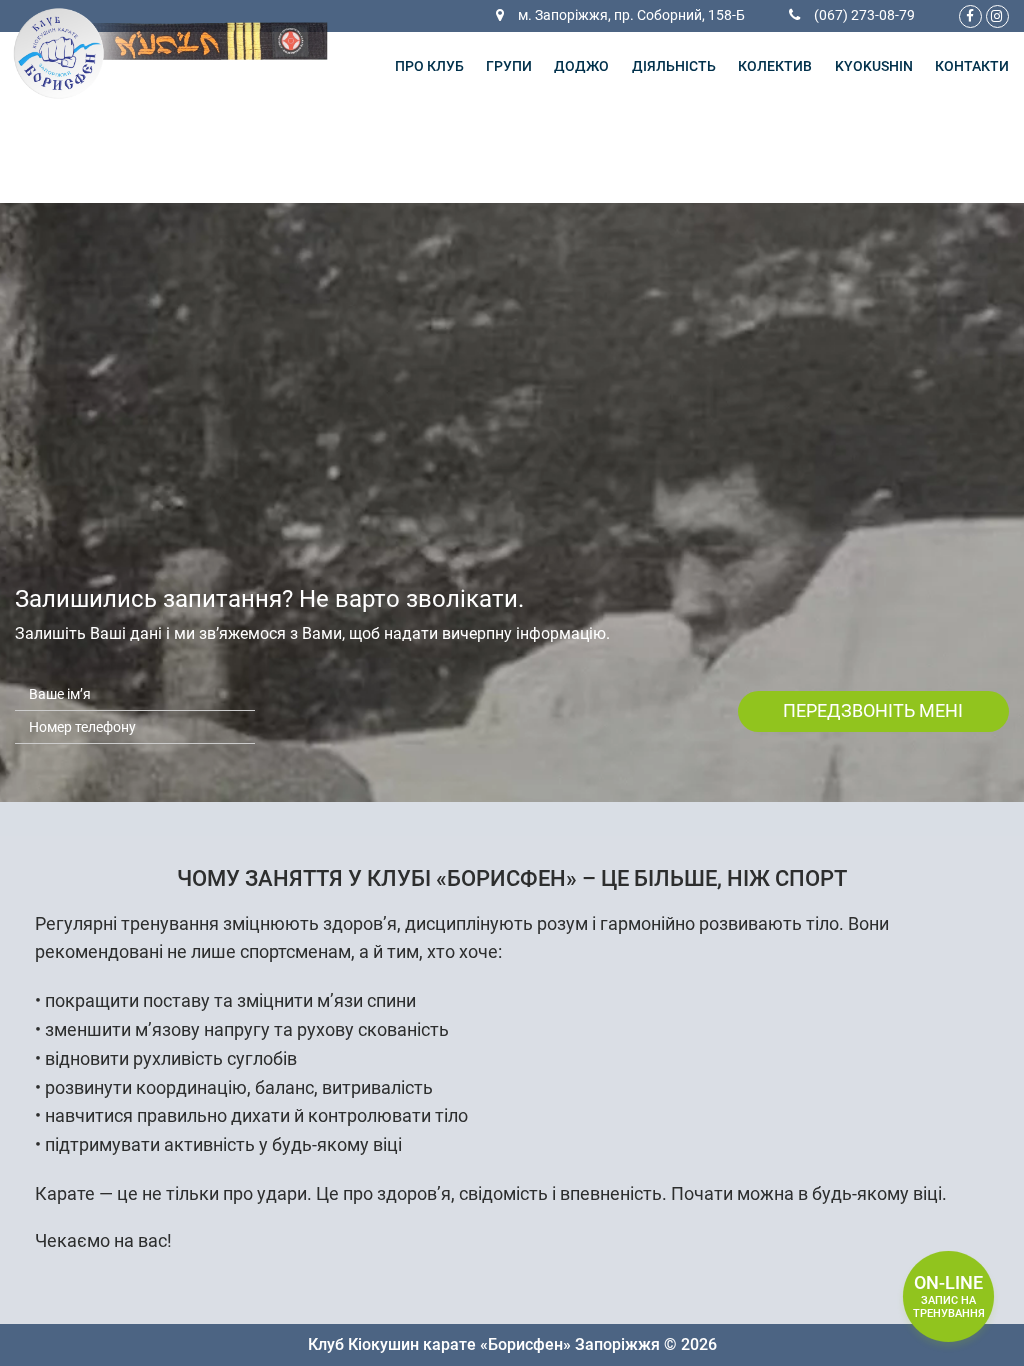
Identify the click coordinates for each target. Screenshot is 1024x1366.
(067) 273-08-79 (864, 16)
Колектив (775, 66)
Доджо (581, 66)
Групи (509, 66)
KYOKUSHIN (874, 66)
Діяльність (674, 66)
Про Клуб (429, 66)
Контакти (972, 66)
